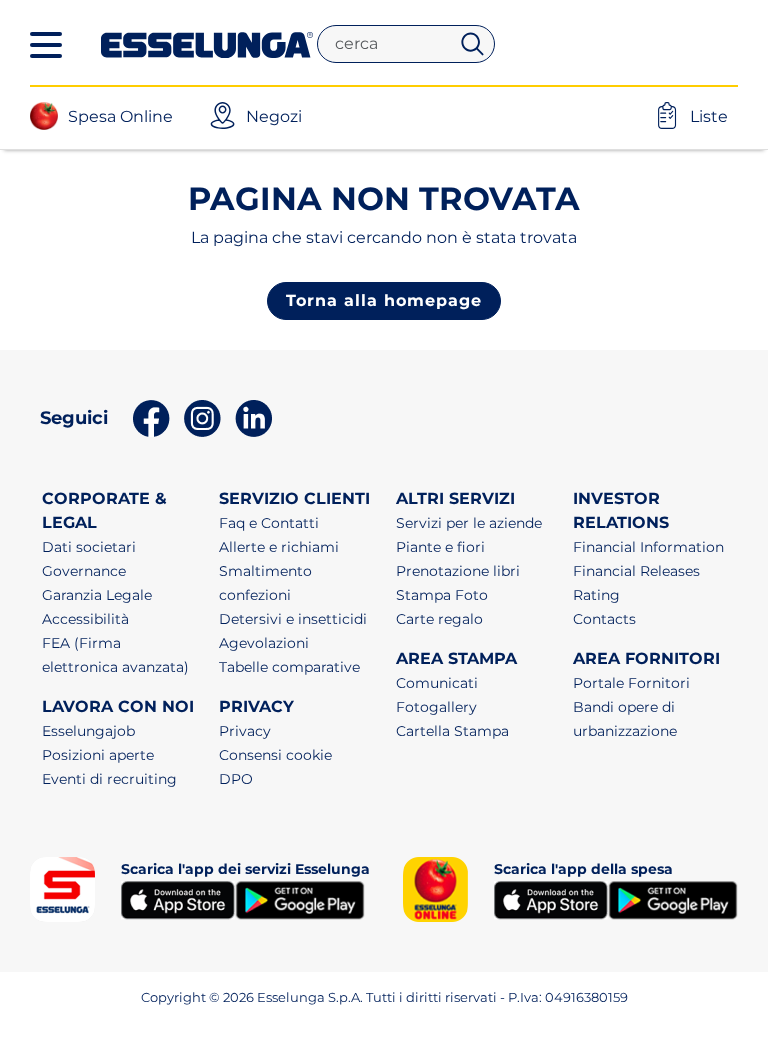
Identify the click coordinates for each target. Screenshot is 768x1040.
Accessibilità (85, 619)
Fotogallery (436, 707)
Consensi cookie (275, 755)
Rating (596, 595)
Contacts (604, 619)
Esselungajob (88, 731)
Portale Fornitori (631, 683)
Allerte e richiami (279, 547)
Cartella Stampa (452, 731)
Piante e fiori (440, 547)
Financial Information (648, 547)
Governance (84, 571)
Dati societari (89, 547)
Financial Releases (636, 571)
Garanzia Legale (97, 595)
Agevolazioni (264, 643)
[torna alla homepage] (207, 43)
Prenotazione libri (458, 571)
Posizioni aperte (98, 755)
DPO (236, 779)
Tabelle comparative (289, 667)
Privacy (245, 731)
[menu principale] (46, 45)
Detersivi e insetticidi (293, 619)
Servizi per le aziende (469, 523)
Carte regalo (439, 619)
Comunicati (437, 683)
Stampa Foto (442, 595)
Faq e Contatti (269, 523)
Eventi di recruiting (109, 779)
